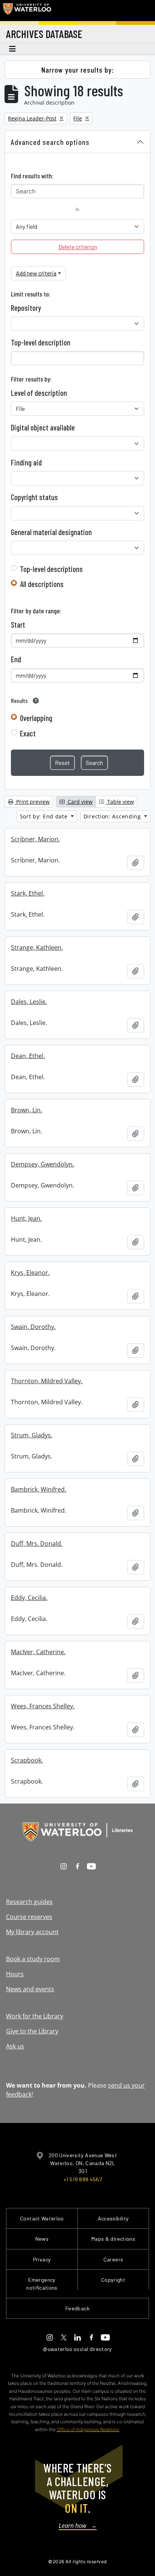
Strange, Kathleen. (37, 947)
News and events (30, 1989)
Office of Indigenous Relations (88, 2429)
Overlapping (36, 718)
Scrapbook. (27, 1760)
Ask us (15, 2046)
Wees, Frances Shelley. (43, 1706)
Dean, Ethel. (28, 1056)
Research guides (29, 1902)
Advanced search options (50, 142)
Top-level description (41, 342)
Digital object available (43, 427)
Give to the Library (32, 2031)
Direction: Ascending (113, 816)
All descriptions (42, 584)
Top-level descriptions (51, 569)
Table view (120, 802)
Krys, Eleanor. (30, 1273)
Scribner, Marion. (35, 839)
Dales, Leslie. (29, 1002)
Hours (15, 1974)
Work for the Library (35, 2016)
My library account (32, 1932)
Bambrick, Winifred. (39, 1489)
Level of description (39, 393)
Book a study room (33, 1959)
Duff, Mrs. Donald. (37, 1543)
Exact (28, 733)
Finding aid (26, 462)
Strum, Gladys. (32, 1435)
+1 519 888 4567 (83, 2179)
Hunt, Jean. (26, 1218)
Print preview (32, 802)
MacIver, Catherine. (38, 1652)
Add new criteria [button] (36, 273)
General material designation (51, 532)
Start (18, 625)
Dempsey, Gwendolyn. (43, 1164)
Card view (79, 802)
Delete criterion (78, 247)
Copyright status (34, 497)
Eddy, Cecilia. (29, 1598)
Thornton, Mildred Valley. (47, 1381)
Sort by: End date (45, 816)
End (16, 659)
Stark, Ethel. (28, 893)
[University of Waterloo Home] (27, 11)
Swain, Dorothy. (33, 1327)
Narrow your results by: (78, 70)
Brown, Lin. (27, 1110)
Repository (26, 308)
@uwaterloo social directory (77, 2349)
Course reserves (29, 1917)
